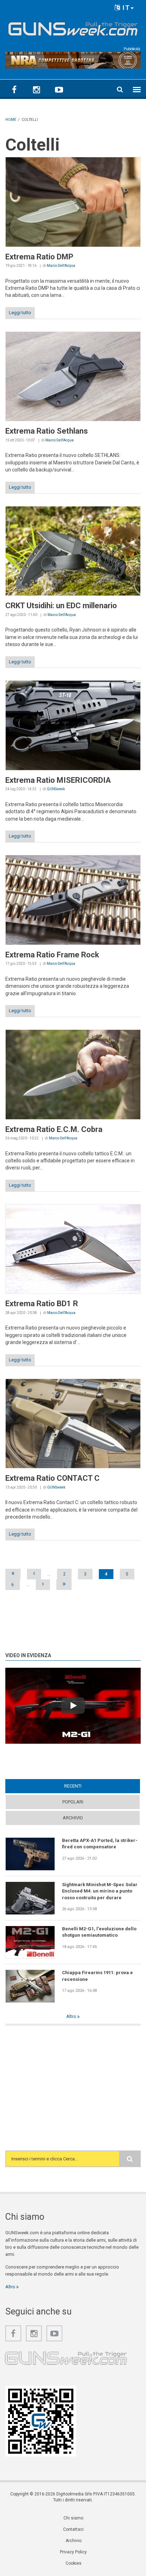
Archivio (73, 1818)
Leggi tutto (20, 313)
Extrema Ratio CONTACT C (52, 1478)
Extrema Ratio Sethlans (47, 431)
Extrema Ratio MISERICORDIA (58, 780)
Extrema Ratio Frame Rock (52, 955)
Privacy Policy (73, 2552)
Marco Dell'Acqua (61, 266)
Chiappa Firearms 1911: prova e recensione (97, 1976)
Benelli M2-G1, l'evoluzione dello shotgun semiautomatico (99, 1932)
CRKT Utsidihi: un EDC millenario (61, 606)
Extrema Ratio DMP (39, 257)
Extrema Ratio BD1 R (42, 1304)
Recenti (86, 1786)
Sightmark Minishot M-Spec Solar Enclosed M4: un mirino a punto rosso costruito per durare (100, 1891)
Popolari (73, 1802)
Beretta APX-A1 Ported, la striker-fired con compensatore (100, 1844)
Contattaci (73, 2529)
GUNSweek (56, 789)
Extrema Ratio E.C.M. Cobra (54, 1129)
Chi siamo (73, 2518)
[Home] (73, 27)
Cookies (74, 2563)
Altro (72, 2016)
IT (125, 8)
